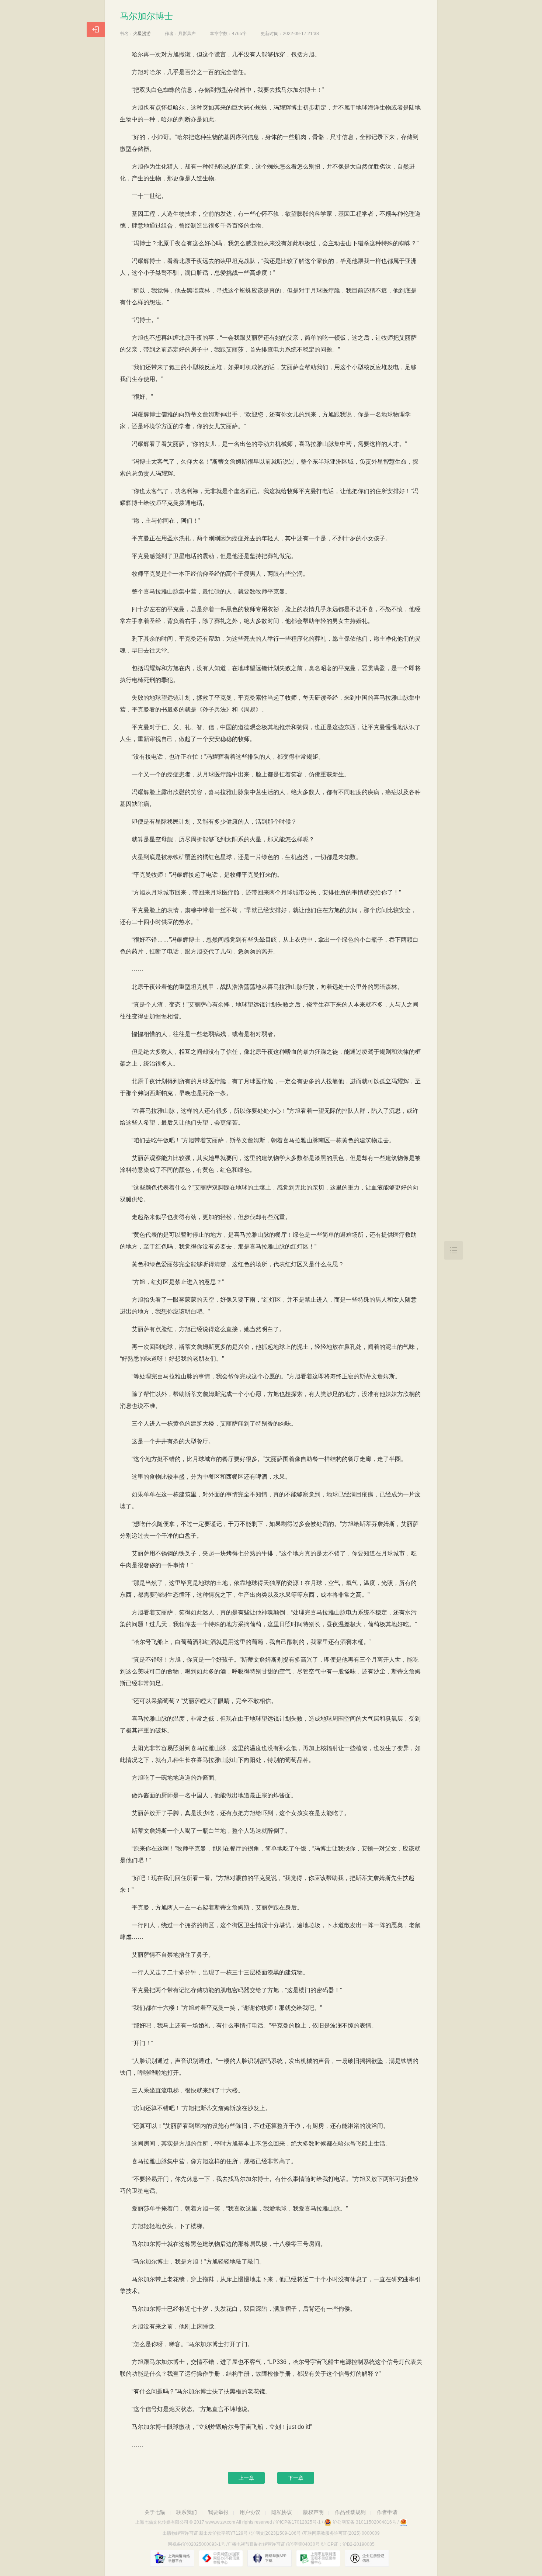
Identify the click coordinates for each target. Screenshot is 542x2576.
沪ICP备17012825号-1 (298, 2522)
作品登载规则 (350, 2512)
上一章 (246, 2478)
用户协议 (250, 2512)
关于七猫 (155, 2512)
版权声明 (313, 2512)
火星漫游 (142, 34)
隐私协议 (282, 2512)
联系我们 (187, 2512)
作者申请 (387, 2512)
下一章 (296, 2478)
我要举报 (218, 2512)
